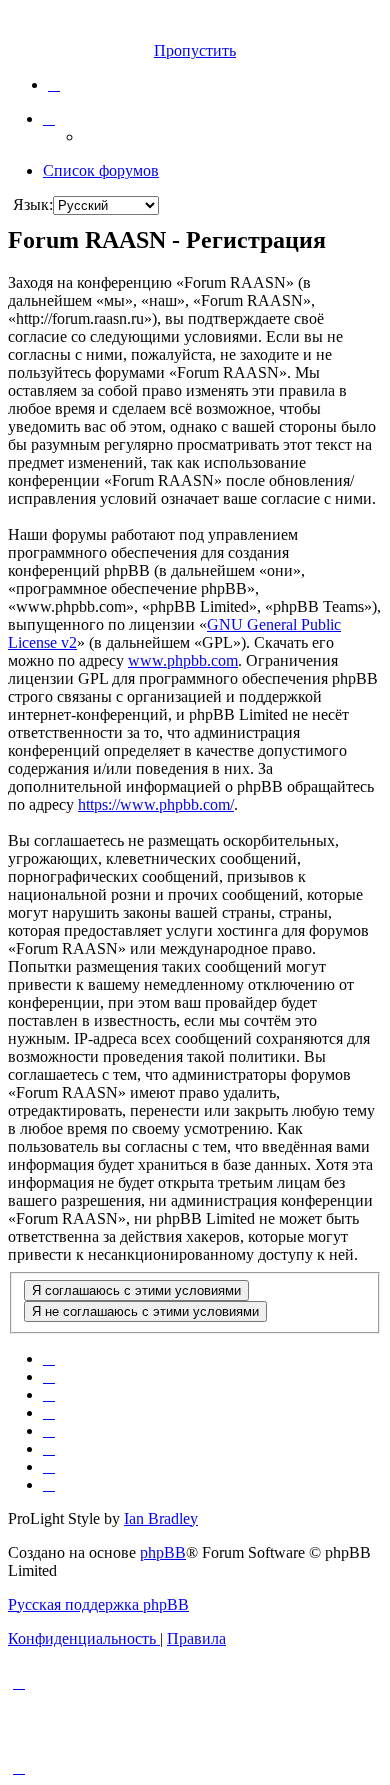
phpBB (163, 1552)
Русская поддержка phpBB (98, 1604)
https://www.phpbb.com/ (156, 804)
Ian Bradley (161, 1518)
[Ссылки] (49, 118)
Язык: (33, 204)
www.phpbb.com (183, 660)
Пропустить (195, 50)
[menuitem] (54, 84)
